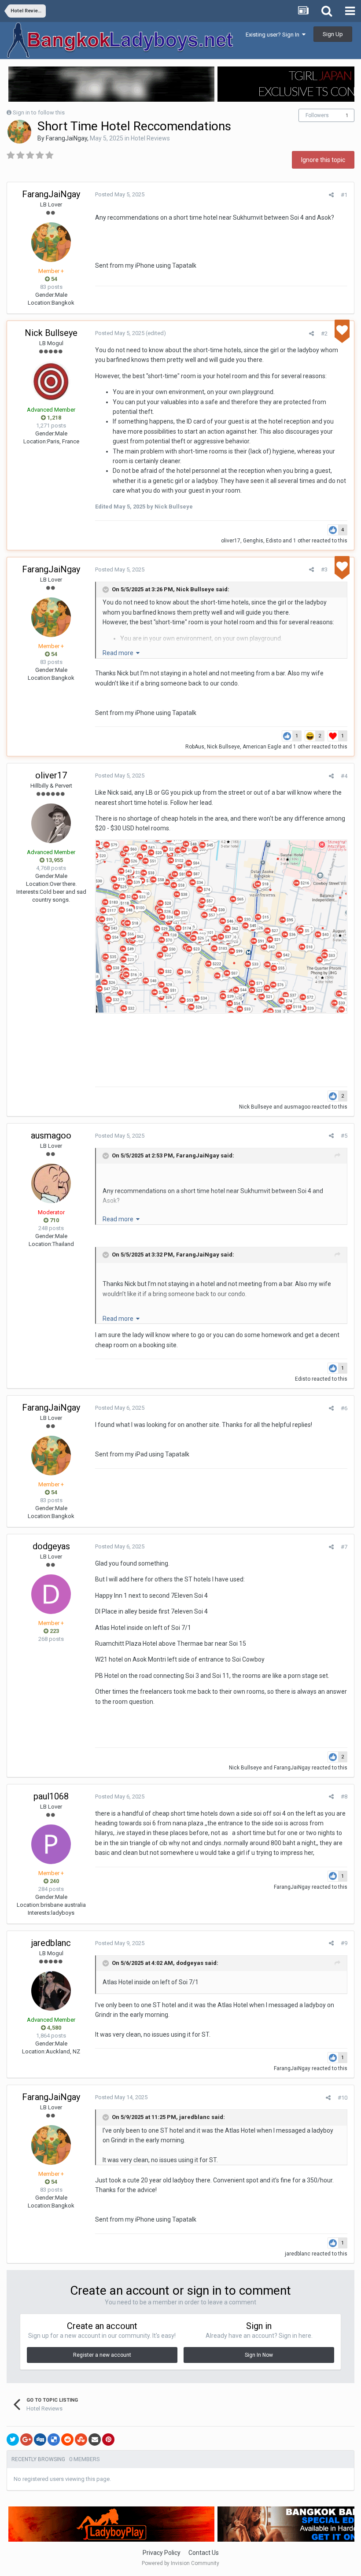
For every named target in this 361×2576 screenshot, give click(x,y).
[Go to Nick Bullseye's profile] (51, 381)
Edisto (274, 541)
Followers (317, 115)
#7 (344, 1547)
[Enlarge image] (221, 926)
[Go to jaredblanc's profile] (51, 1991)
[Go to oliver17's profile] (51, 823)
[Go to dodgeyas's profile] (51, 1594)
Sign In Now (259, 2355)
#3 (324, 569)
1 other (302, 541)
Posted (120, 194)
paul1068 (51, 1796)
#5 (344, 1136)
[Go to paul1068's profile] (51, 1844)
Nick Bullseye (51, 333)
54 (53, 279)
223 (54, 1631)
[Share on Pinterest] (108, 2440)
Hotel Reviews (150, 138)
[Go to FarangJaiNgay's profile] (19, 132)
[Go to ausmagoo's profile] (51, 1183)
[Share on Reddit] (67, 2440)
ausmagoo (297, 1107)
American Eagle (262, 747)
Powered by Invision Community (180, 2563)
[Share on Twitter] (13, 2440)
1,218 (53, 418)
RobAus (195, 747)
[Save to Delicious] (54, 2440)
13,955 (54, 860)
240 (54, 1881)
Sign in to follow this (39, 112)
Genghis (253, 541)
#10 (343, 2098)
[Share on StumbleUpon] (81, 2440)
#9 (344, 1943)
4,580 (53, 2028)
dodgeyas (51, 1546)
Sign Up (333, 34)
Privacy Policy (162, 2553)
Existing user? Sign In (274, 35)
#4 (344, 776)
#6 (344, 1408)
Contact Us (204, 2553)
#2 (324, 334)
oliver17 (231, 541)
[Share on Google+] (26, 2440)
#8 (344, 1797)
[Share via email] (95, 2440)
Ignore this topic (323, 160)
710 (54, 1220)
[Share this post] (331, 195)
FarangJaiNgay (66, 138)
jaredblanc (51, 1943)
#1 (344, 195)
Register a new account (102, 2355)
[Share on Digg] (40, 2440)
